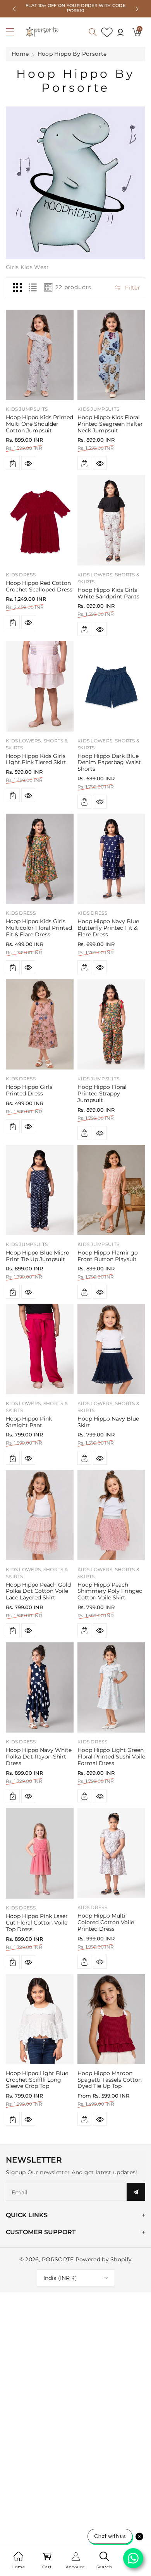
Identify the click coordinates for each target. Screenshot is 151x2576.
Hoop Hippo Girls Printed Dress (29, 1090)
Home (20, 54)
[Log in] (120, 32)
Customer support (41, 2232)
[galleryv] (48, 288)
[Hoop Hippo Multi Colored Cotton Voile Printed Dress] (111, 1853)
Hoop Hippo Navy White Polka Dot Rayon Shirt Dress (39, 1757)
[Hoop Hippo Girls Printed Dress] (40, 1024)
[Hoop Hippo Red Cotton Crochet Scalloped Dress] (40, 520)
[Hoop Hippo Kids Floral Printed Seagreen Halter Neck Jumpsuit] (111, 355)
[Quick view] (28, 463)
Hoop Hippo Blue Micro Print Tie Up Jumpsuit (38, 1256)
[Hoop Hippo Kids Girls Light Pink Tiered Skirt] (40, 686)
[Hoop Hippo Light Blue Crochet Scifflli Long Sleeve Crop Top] (40, 2019)
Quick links (27, 2215)
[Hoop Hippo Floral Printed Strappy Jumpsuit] (111, 1024)
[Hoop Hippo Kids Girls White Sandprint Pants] (111, 520)
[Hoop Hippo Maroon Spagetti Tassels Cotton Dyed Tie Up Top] (111, 2019)
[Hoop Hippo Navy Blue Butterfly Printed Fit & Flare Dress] (111, 859)
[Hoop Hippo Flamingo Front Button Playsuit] (111, 1190)
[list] (33, 288)
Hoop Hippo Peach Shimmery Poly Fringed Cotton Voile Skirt (110, 1591)
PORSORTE (58, 2259)
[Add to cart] (13, 463)
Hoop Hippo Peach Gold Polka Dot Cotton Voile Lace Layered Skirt (38, 1591)
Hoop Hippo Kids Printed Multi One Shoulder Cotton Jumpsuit (39, 424)
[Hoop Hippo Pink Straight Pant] (40, 1349)
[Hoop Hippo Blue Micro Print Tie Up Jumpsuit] (40, 1190)
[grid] (17, 288)
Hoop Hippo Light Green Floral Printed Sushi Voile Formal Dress (111, 1757)
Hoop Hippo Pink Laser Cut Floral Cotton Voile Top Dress (37, 1923)
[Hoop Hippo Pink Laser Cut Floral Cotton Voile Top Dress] (40, 1853)
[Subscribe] (136, 2192)
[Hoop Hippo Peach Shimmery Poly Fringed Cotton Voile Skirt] (111, 1515)
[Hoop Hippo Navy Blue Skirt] (111, 1349)
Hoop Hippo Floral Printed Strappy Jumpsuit (102, 1093)
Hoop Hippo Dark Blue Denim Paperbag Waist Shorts (109, 763)
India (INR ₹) (60, 2278)
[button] (14, 34)
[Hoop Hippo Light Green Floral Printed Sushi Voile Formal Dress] (111, 1687)
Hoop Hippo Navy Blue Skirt (108, 1422)
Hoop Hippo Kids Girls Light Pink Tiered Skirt (36, 759)
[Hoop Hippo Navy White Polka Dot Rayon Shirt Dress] (40, 1687)
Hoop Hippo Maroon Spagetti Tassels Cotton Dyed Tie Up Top (110, 2080)
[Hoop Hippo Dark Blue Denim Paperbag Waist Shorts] (111, 686)
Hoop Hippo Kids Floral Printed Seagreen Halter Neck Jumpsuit (110, 424)
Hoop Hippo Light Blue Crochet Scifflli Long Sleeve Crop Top (37, 2080)
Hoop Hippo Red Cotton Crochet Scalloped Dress (39, 586)
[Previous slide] (14, 9)
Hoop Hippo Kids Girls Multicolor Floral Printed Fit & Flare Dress (39, 928)
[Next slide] (137, 9)
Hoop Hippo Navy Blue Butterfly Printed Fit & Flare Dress (108, 928)
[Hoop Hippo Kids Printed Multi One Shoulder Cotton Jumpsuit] (40, 355)
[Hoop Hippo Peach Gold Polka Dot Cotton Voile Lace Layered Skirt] (40, 1515)
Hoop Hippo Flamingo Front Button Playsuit (108, 1256)
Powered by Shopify (104, 2259)
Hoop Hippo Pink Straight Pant (29, 1422)
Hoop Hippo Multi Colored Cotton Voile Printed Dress (106, 1922)
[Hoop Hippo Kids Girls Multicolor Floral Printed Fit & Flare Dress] (40, 859)
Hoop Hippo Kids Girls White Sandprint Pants (108, 593)
